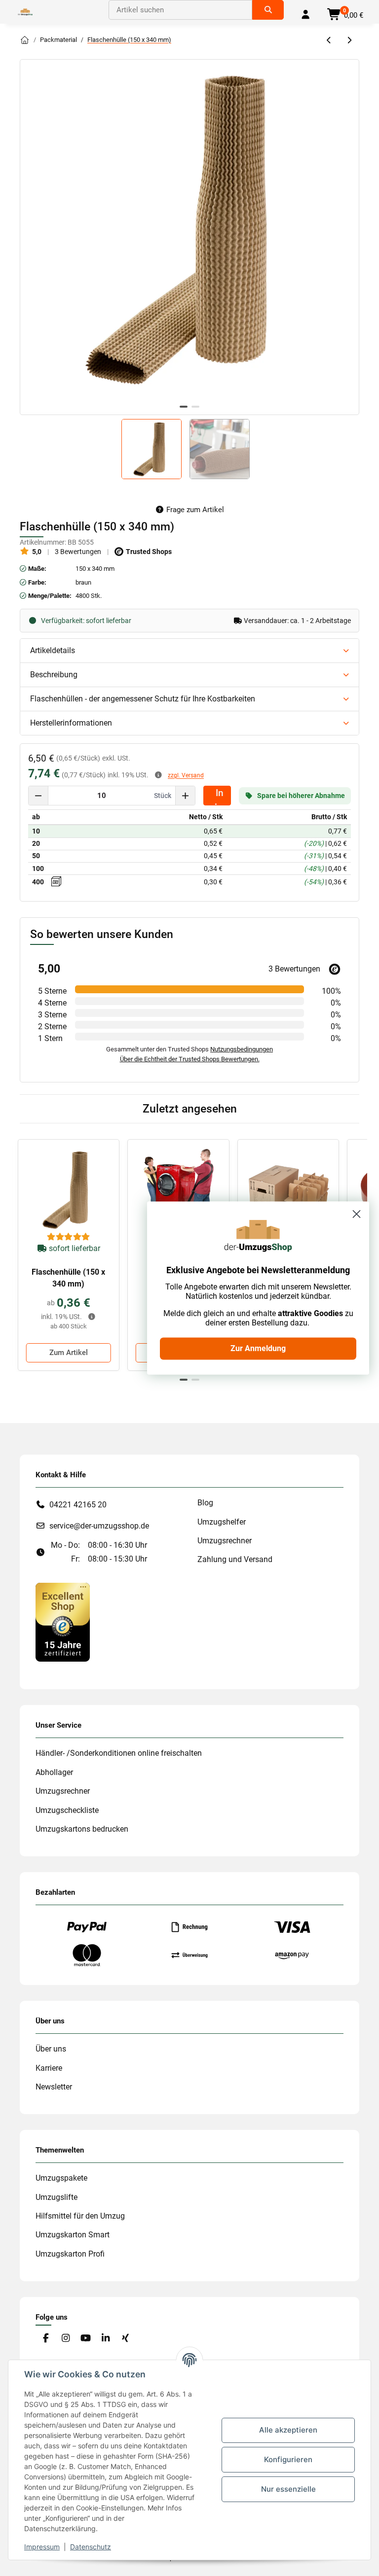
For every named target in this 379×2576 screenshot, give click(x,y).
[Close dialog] (357, 1214)
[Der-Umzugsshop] (25, 12)
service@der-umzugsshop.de (99, 1526)
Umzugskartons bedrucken (82, 1829)
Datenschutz (91, 2547)
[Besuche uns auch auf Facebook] (46, 2339)
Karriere (49, 2068)
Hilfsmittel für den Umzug (80, 2216)
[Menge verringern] (38, 796)
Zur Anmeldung (258, 1348)
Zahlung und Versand (235, 1559)
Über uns (51, 2049)
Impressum (42, 2547)
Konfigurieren (288, 2459)
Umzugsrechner (225, 1541)
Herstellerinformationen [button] (71, 723)
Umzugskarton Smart (73, 2235)
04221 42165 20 (78, 1505)
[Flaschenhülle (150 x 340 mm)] (69, 1190)
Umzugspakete (61, 2178)
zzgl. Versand (186, 775)
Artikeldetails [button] (53, 650)
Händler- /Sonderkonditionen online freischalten (119, 1753)
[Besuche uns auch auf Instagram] (65, 2339)
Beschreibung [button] (54, 675)
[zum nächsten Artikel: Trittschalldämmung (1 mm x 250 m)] (349, 41)
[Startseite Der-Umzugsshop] (25, 40)
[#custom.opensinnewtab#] (63, 1621)
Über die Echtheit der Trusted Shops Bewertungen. (190, 1059)
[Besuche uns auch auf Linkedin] (105, 2339)
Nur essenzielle (288, 2489)
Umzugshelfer (222, 1522)
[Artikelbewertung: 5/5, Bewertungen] (69, 1237)
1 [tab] (184, 407)
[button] (305, 15)
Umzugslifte (57, 2197)
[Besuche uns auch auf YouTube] (86, 2339)
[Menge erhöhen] (185, 796)
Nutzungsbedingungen (242, 1049)
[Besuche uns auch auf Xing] (126, 2339)
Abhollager (54, 1772)
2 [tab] (195, 407)
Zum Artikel (69, 1353)
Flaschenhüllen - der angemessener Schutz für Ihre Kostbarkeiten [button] (143, 699)
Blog (205, 1503)
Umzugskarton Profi (70, 2254)
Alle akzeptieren (288, 2430)
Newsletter (54, 2087)
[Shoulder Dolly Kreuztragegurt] (178, 1190)
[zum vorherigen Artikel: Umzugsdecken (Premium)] (329, 41)
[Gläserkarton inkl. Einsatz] (288, 1190)
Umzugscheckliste (67, 1810)
